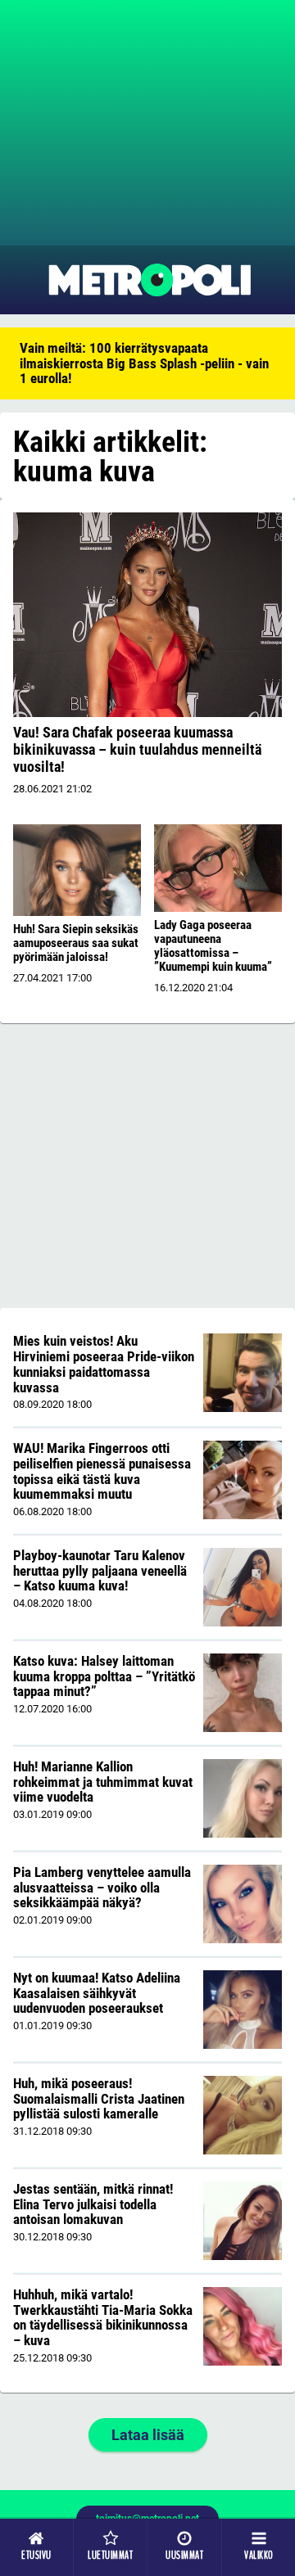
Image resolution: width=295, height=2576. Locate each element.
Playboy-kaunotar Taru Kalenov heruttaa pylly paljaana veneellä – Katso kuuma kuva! (100, 1570)
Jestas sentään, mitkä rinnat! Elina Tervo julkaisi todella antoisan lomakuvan (93, 2204)
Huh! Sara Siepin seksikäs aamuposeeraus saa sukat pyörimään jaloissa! (76, 943)
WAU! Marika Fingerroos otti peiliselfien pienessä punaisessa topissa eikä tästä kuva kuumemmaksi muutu (102, 1471)
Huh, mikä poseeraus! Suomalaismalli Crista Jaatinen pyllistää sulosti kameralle (99, 2098)
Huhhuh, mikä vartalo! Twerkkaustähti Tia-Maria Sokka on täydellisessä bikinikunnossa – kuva (103, 2317)
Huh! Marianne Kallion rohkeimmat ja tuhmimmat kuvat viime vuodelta (103, 1782)
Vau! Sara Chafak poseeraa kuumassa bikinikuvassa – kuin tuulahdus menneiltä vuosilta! (137, 749)
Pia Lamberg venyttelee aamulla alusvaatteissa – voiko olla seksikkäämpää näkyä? (102, 1887)
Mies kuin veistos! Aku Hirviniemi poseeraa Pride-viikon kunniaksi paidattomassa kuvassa (104, 1364)
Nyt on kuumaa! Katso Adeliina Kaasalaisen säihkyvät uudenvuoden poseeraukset (97, 1993)
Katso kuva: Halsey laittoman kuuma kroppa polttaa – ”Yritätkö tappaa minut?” (104, 1676)
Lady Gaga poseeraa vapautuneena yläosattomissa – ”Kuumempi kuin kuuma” (213, 946)
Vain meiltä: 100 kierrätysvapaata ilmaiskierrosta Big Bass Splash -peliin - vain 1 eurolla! (144, 363)
